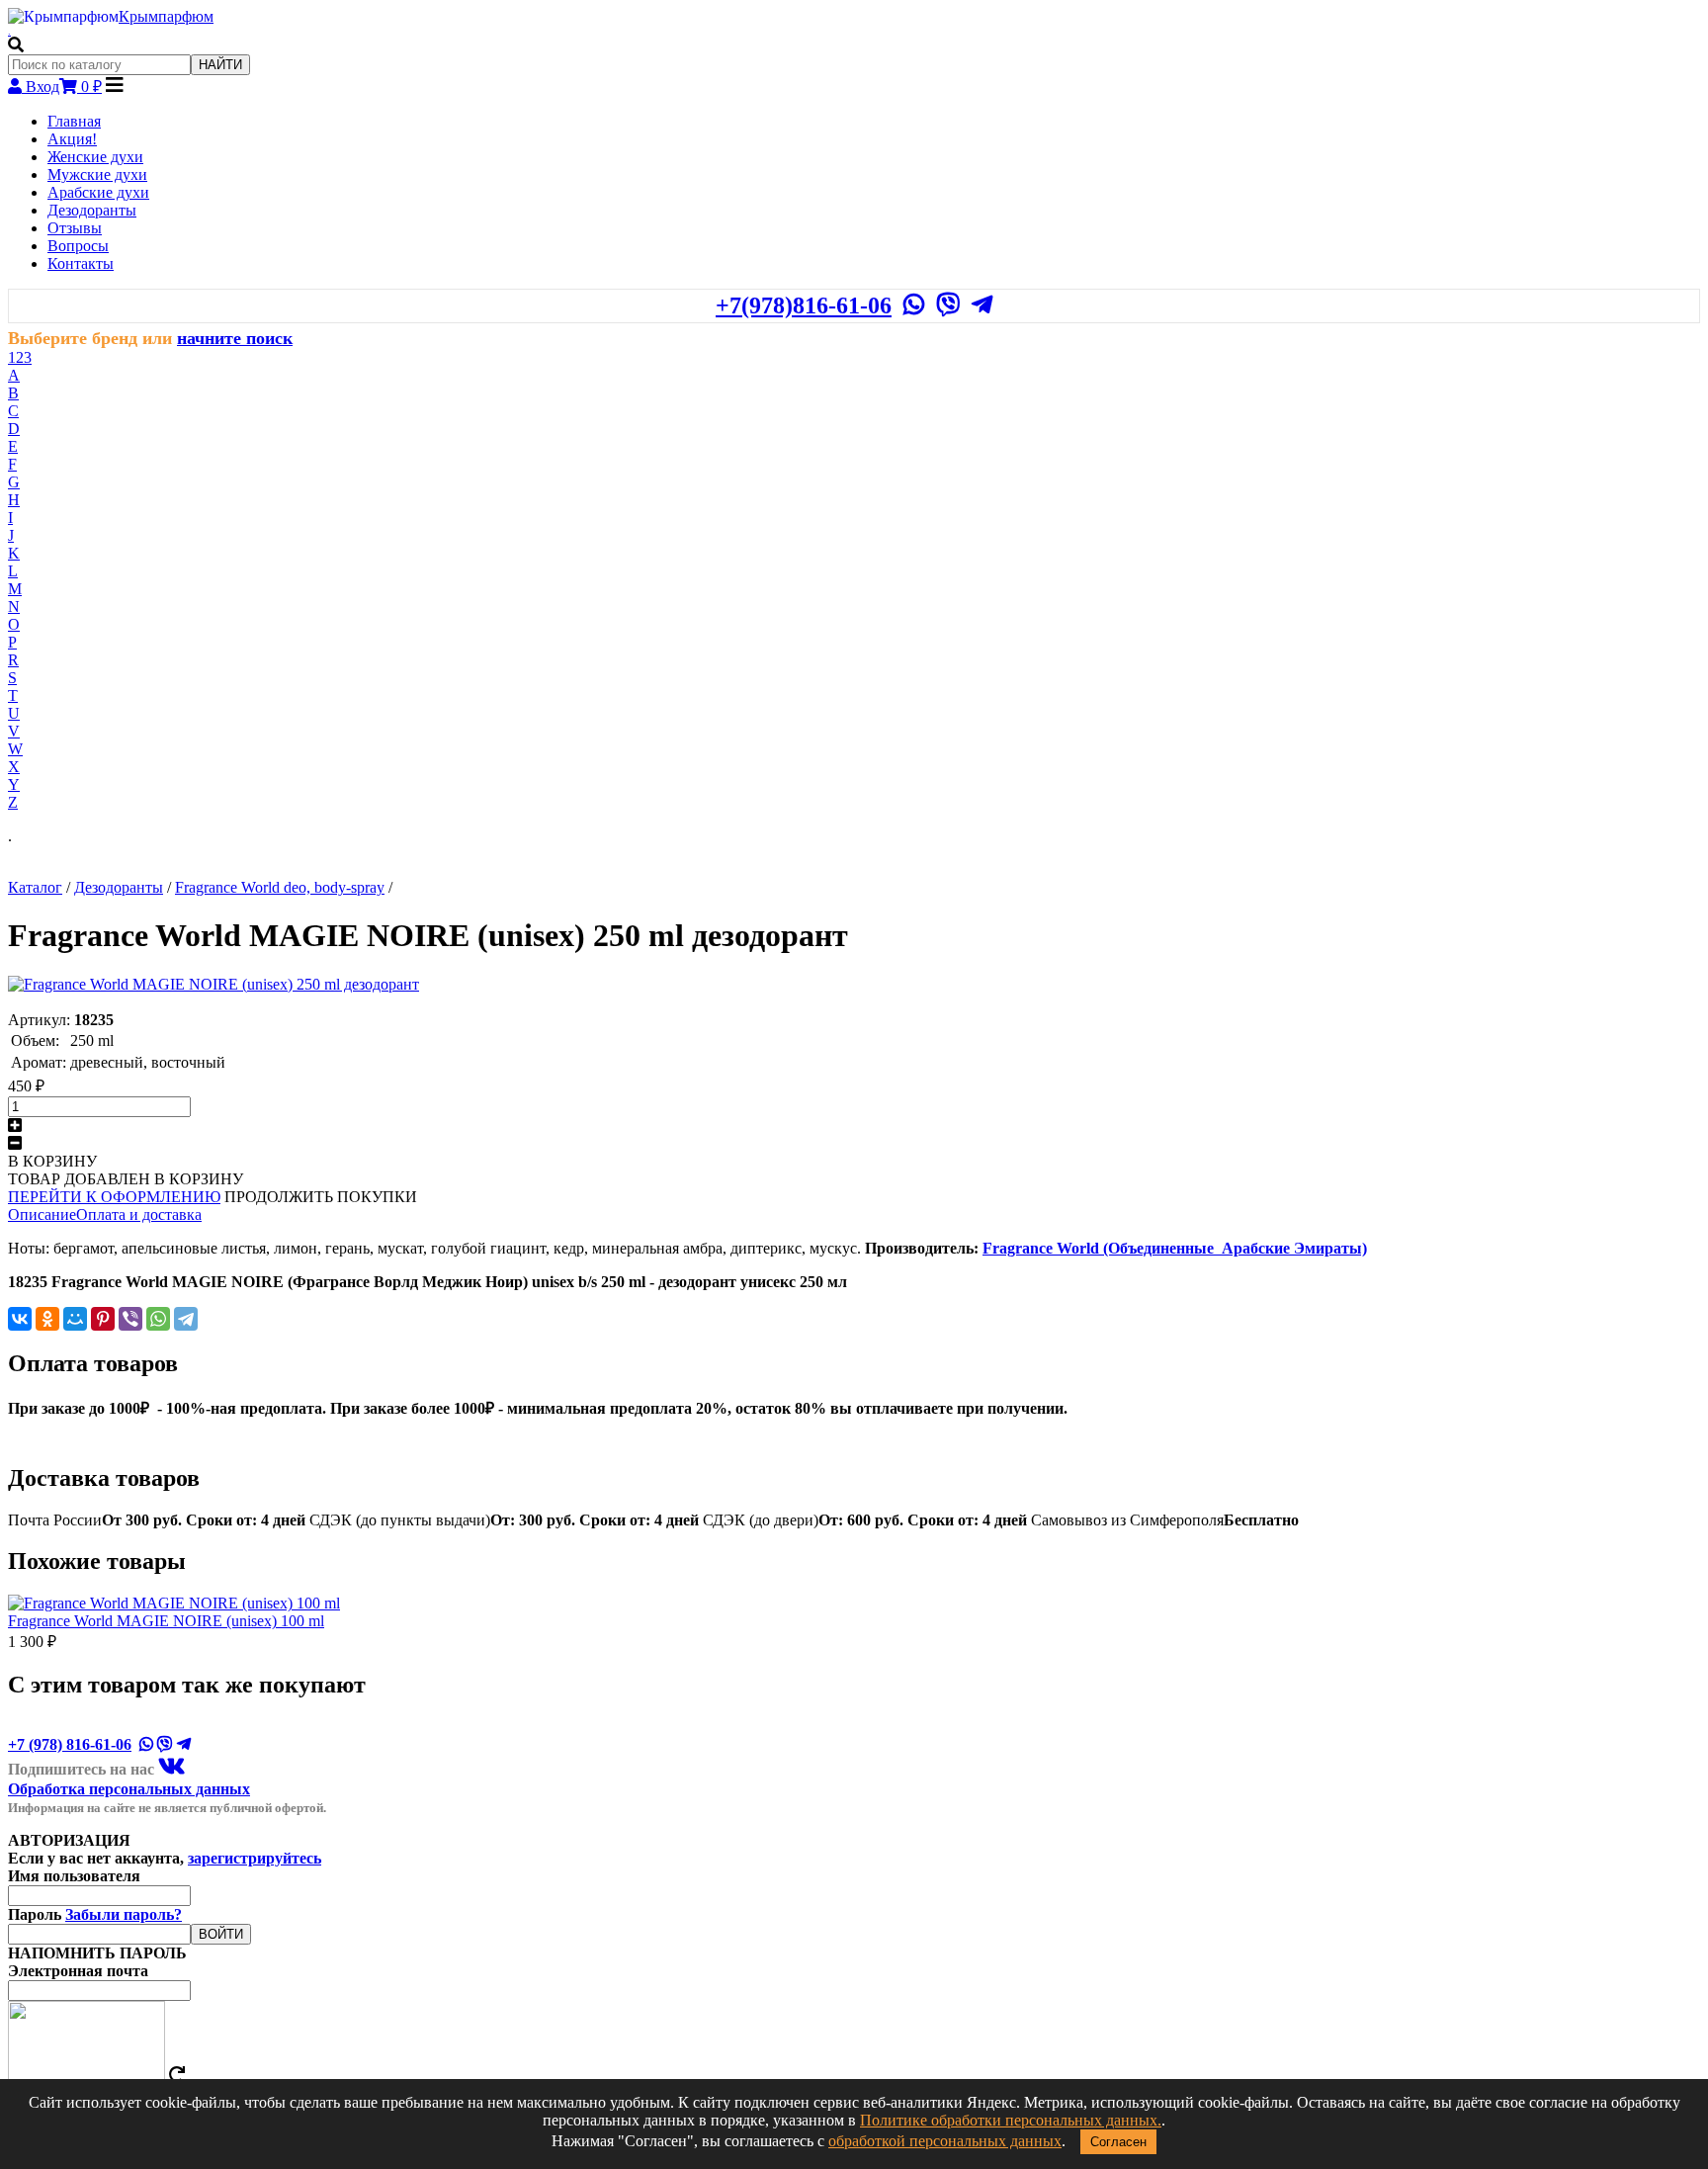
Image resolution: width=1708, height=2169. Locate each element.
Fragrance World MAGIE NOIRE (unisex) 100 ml (166, 1621)
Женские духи (95, 157)
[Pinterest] (103, 1319)
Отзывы (75, 228)
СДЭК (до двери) (865, 1520)
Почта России (157, 1520)
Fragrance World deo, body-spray (280, 887)
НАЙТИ (220, 65)
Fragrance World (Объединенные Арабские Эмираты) (1175, 1248)
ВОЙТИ (221, 1934)
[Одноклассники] (47, 1319)
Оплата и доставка (139, 1215)
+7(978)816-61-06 (804, 305)
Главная (74, 121)
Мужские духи (97, 174)
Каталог (35, 887)
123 (20, 357)
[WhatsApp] (158, 1319)
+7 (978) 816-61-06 (70, 1744)
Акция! (72, 139)
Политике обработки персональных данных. (1011, 2120)
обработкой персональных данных (945, 2141)
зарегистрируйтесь (255, 1858)
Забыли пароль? (124, 1914)
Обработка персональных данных (129, 1789)
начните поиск (235, 338)
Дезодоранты (92, 210)
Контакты (81, 263)
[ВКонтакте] (20, 1319)
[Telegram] (186, 1319)
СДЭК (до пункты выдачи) (504, 1520)
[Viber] (130, 1319)
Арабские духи (98, 192)
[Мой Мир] (75, 1319)
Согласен (1118, 2142)
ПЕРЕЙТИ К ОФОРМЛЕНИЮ (114, 1197)
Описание (42, 1215)
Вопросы (78, 246)
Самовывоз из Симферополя (1165, 1520)
